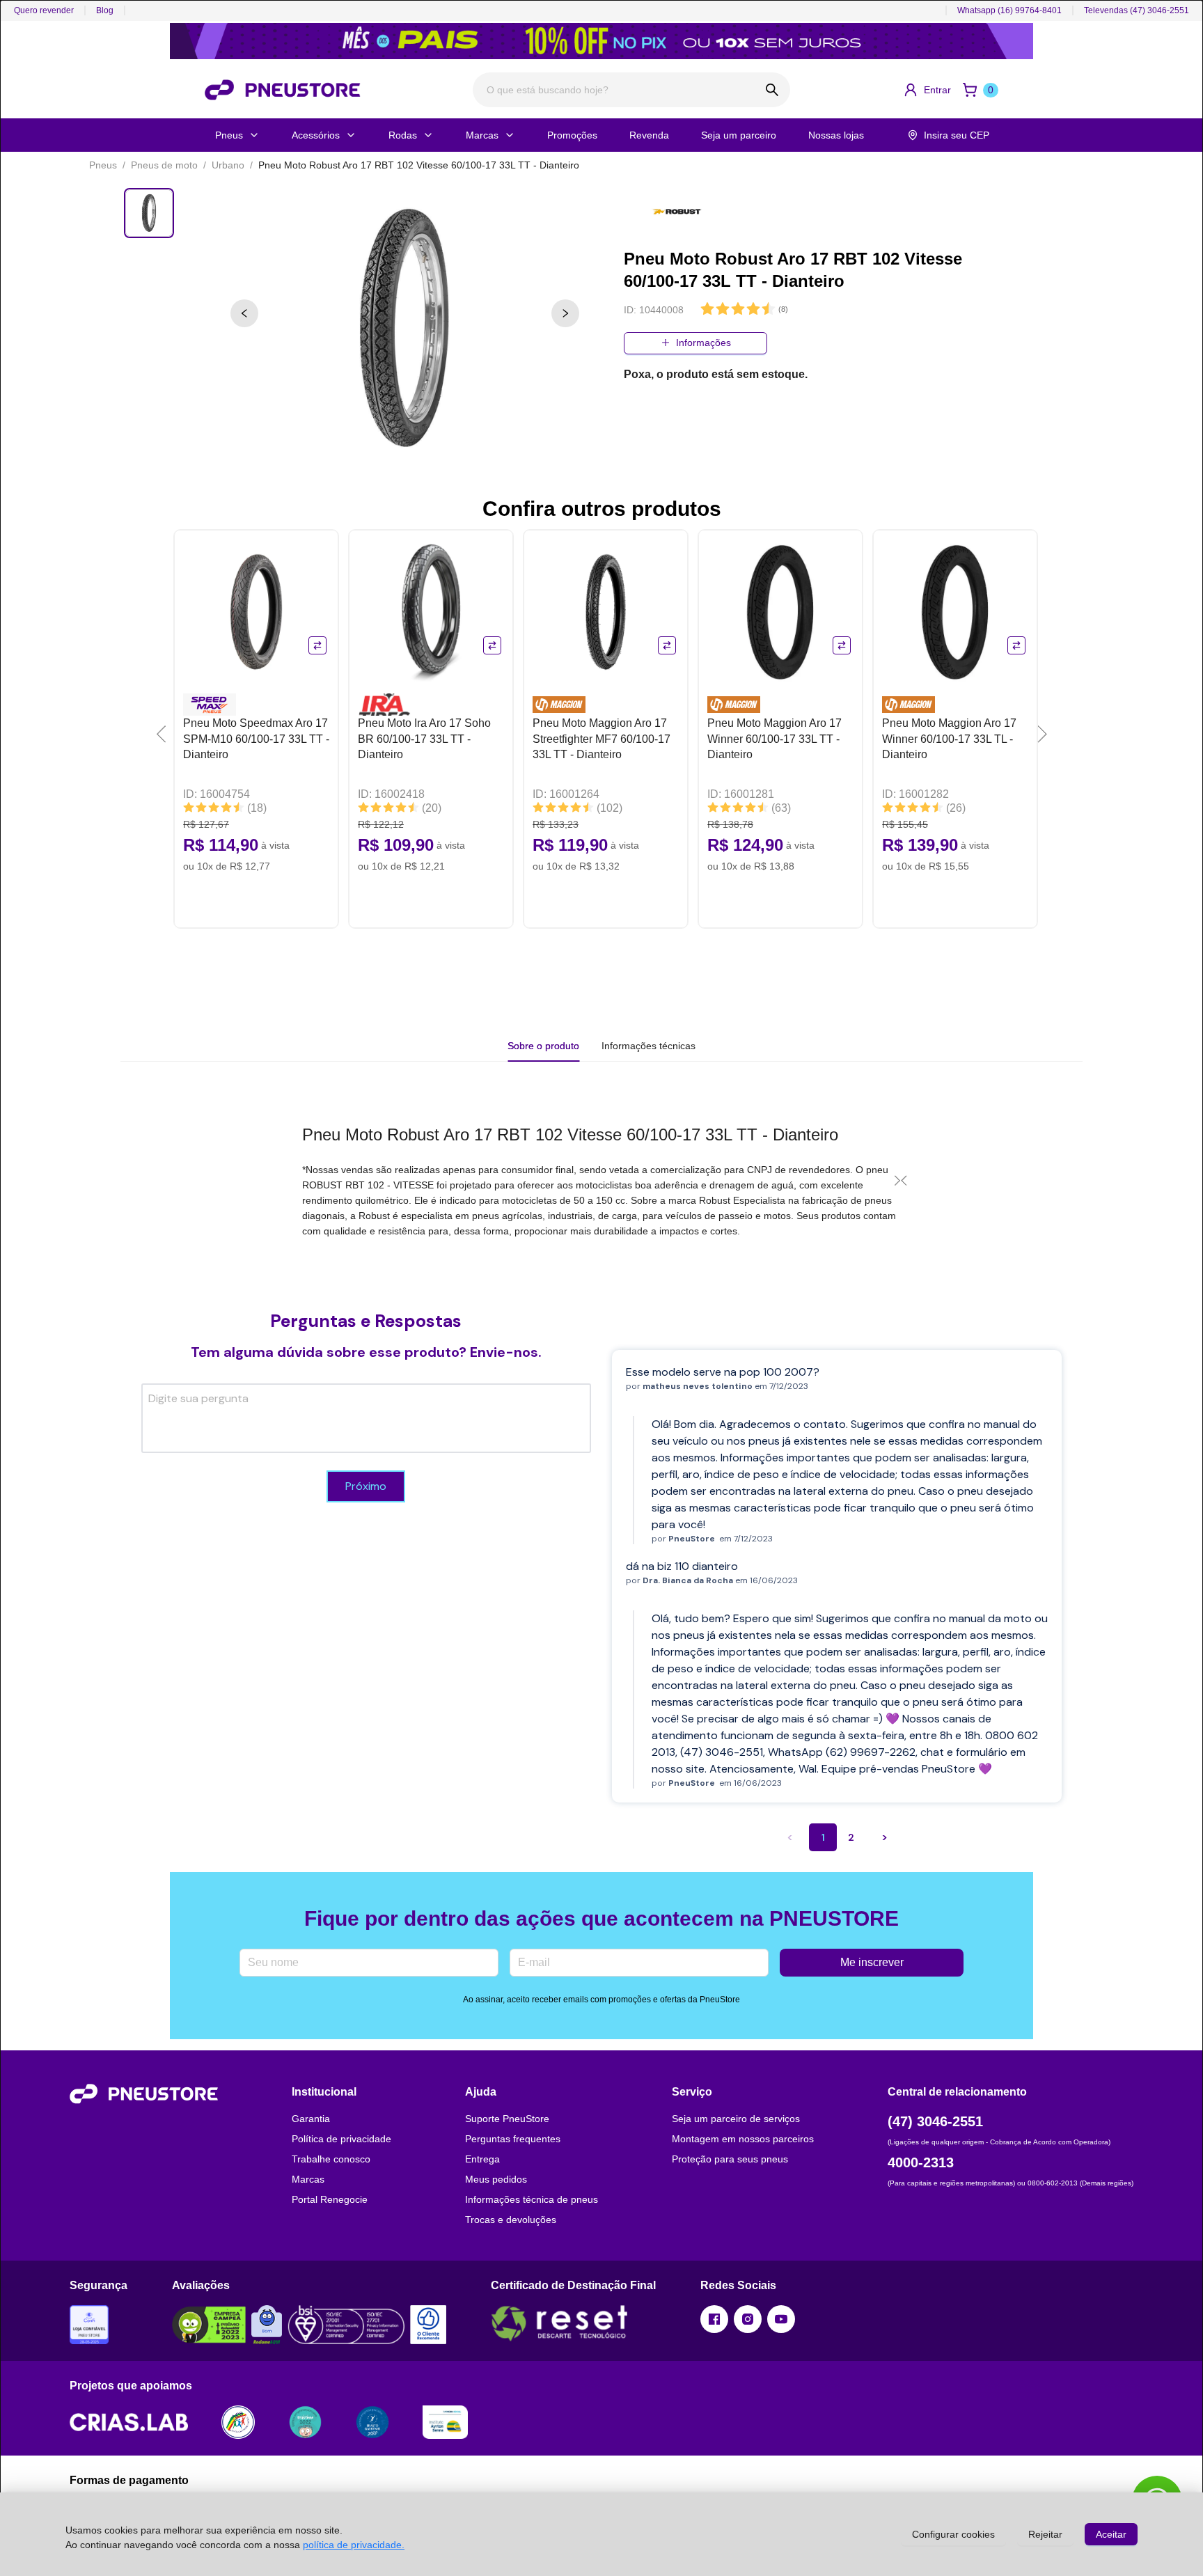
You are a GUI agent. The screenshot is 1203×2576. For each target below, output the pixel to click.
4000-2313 (921, 2162)
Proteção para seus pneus (730, 2159)
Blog (105, 10)
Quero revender (44, 10)
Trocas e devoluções (511, 2220)
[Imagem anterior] (244, 313)
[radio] (707, 309)
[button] (927, 90)
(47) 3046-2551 (935, 2121)
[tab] (648, 1046)
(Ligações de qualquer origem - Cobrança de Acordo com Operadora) (999, 2142)
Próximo (366, 1486)
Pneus (229, 135)
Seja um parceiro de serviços (736, 2119)
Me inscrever (872, 1962)
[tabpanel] (601, 1180)
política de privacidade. (354, 2545)
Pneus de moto (164, 165)
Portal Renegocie (330, 2199)
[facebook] (714, 2319)
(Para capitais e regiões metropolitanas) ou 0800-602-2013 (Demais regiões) (1011, 2183)
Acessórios (316, 135)
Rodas (403, 135)
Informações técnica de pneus (532, 2199)
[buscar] (772, 90)
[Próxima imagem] (565, 313)
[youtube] (781, 2319)
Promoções (572, 135)
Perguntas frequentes (513, 2139)
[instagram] (748, 2319)
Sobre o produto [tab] (543, 1046)
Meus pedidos (496, 2179)
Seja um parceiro (739, 135)
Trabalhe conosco (331, 2159)
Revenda (649, 135)
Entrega (482, 2159)
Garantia (311, 2119)
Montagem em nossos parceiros (743, 2139)
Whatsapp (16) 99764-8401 (1009, 10)
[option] (405, 329)
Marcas (482, 135)
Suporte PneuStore (507, 2119)
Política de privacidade (341, 2139)
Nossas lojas (836, 135)
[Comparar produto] (317, 645)
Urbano (228, 165)
